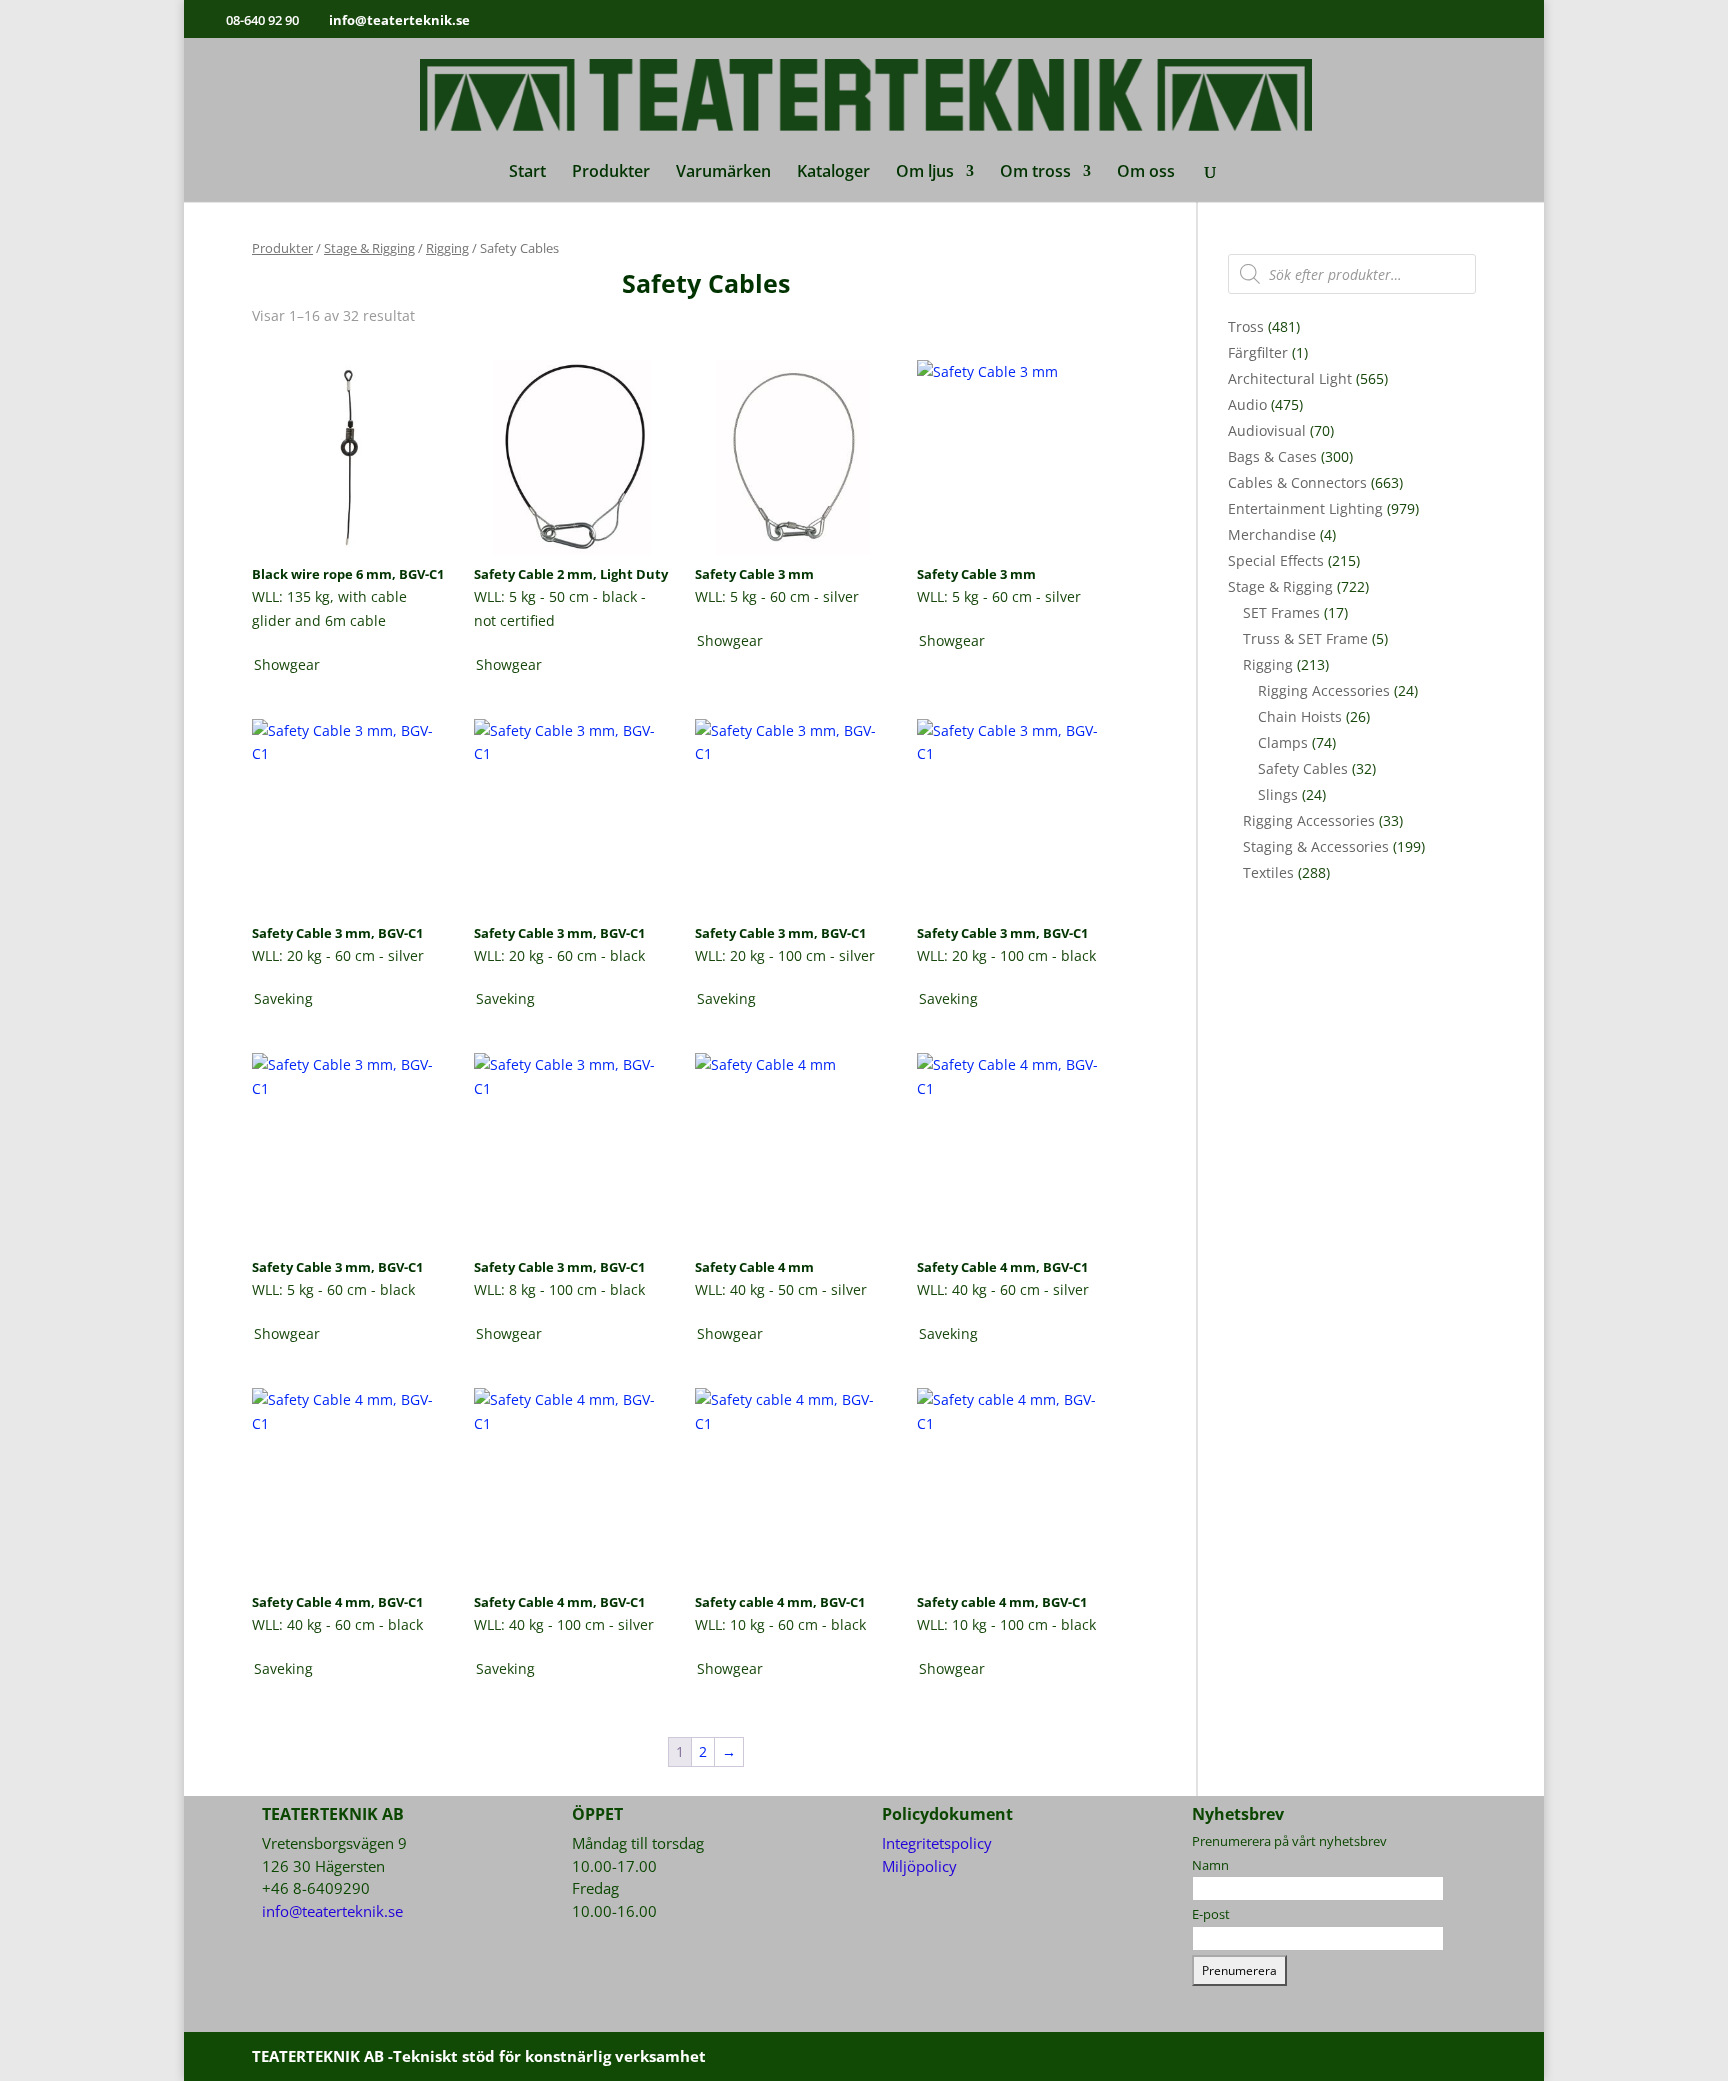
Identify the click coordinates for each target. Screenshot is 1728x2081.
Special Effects (1276, 560)
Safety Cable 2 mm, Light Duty (571, 574)
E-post (1211, 1914)
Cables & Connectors (1297, 482)
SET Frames (1281, 612)
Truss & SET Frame (1305, 638)
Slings (1278, 794)
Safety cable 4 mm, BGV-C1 (780, 1602)
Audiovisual (1267, 430)
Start (527, 173)
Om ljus (925, 173)
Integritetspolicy (937, 1843)
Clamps (1283, 742)
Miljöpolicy (919, 1866)
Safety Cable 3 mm (754, 574)
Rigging (447, 248)
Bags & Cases (1272, 456)
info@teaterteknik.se (332, 1911)
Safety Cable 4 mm (754, 1267)
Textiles (1268, 872)
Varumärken (723, 173)
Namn (1210, 1865)
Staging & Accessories (1316, 846)
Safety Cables (1303, 768)
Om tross (1035, 173)
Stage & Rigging (369, 248)
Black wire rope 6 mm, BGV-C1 (348, 574)
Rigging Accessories (1324, 690)
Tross (1246, 326)
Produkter (611, 173)
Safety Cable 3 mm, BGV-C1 (337, 933)
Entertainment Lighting (1305, 508)
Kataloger (833, 173)
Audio (1247, 404)
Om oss (1146, 173)
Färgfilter (1258, 352)
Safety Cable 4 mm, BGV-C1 (1002, 1267)
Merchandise (1272, 534)
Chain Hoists (1300, 716)
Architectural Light (1290, 378)
